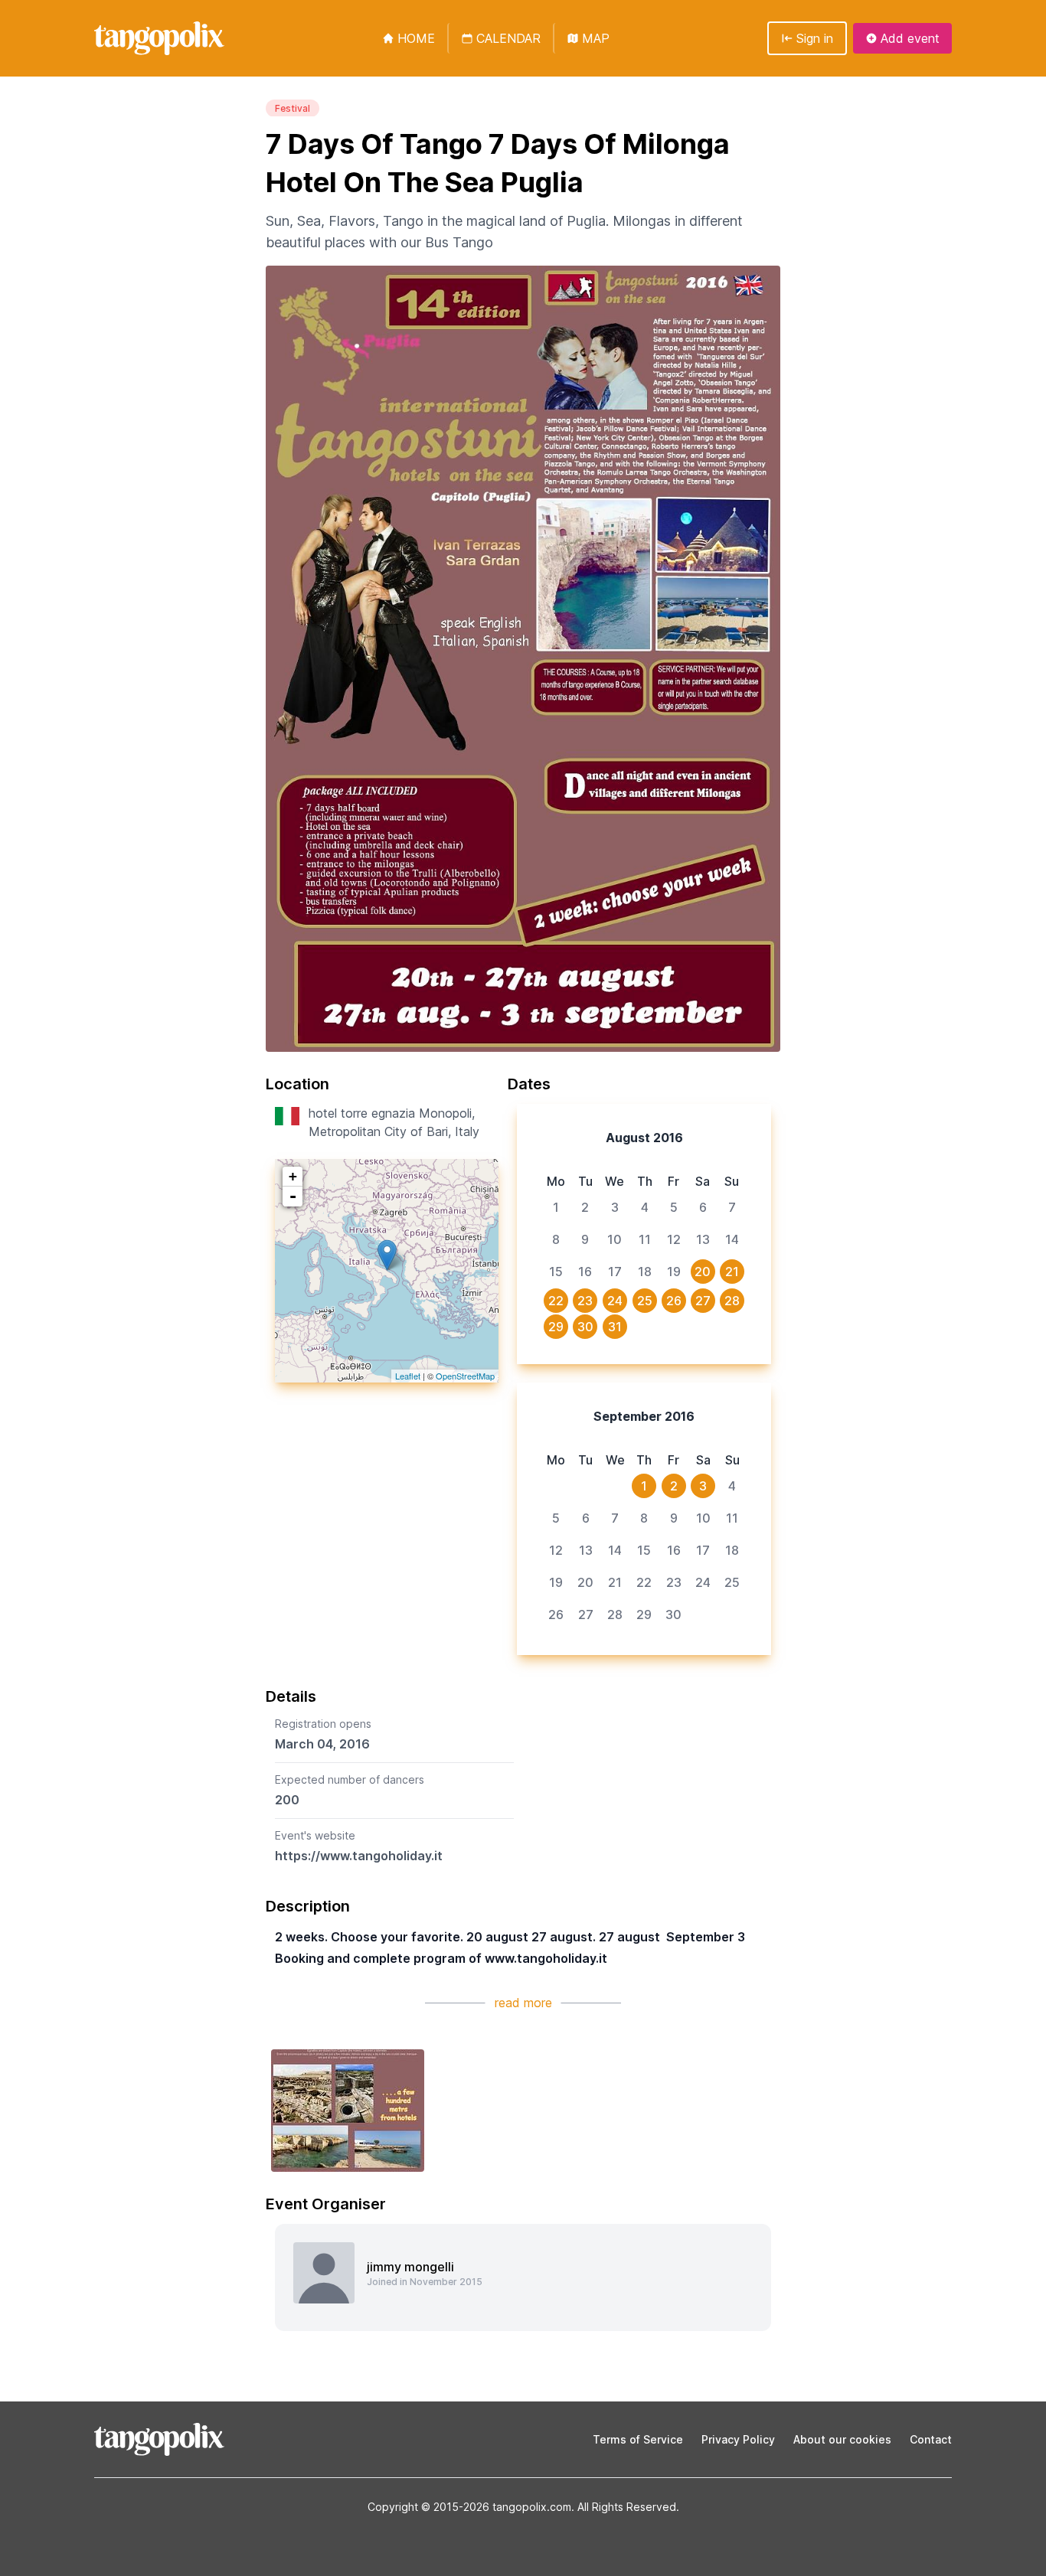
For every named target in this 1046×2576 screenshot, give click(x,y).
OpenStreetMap (465, 1376)
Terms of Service (638, 2439)
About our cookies (842, 2439)
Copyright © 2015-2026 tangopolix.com (469, 2507)
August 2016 (644, 1138)
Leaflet (408, 1376)
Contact (931, 2439)
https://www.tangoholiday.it (359, 1856)
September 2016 (644, 1416)
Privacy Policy (738, 2439)
